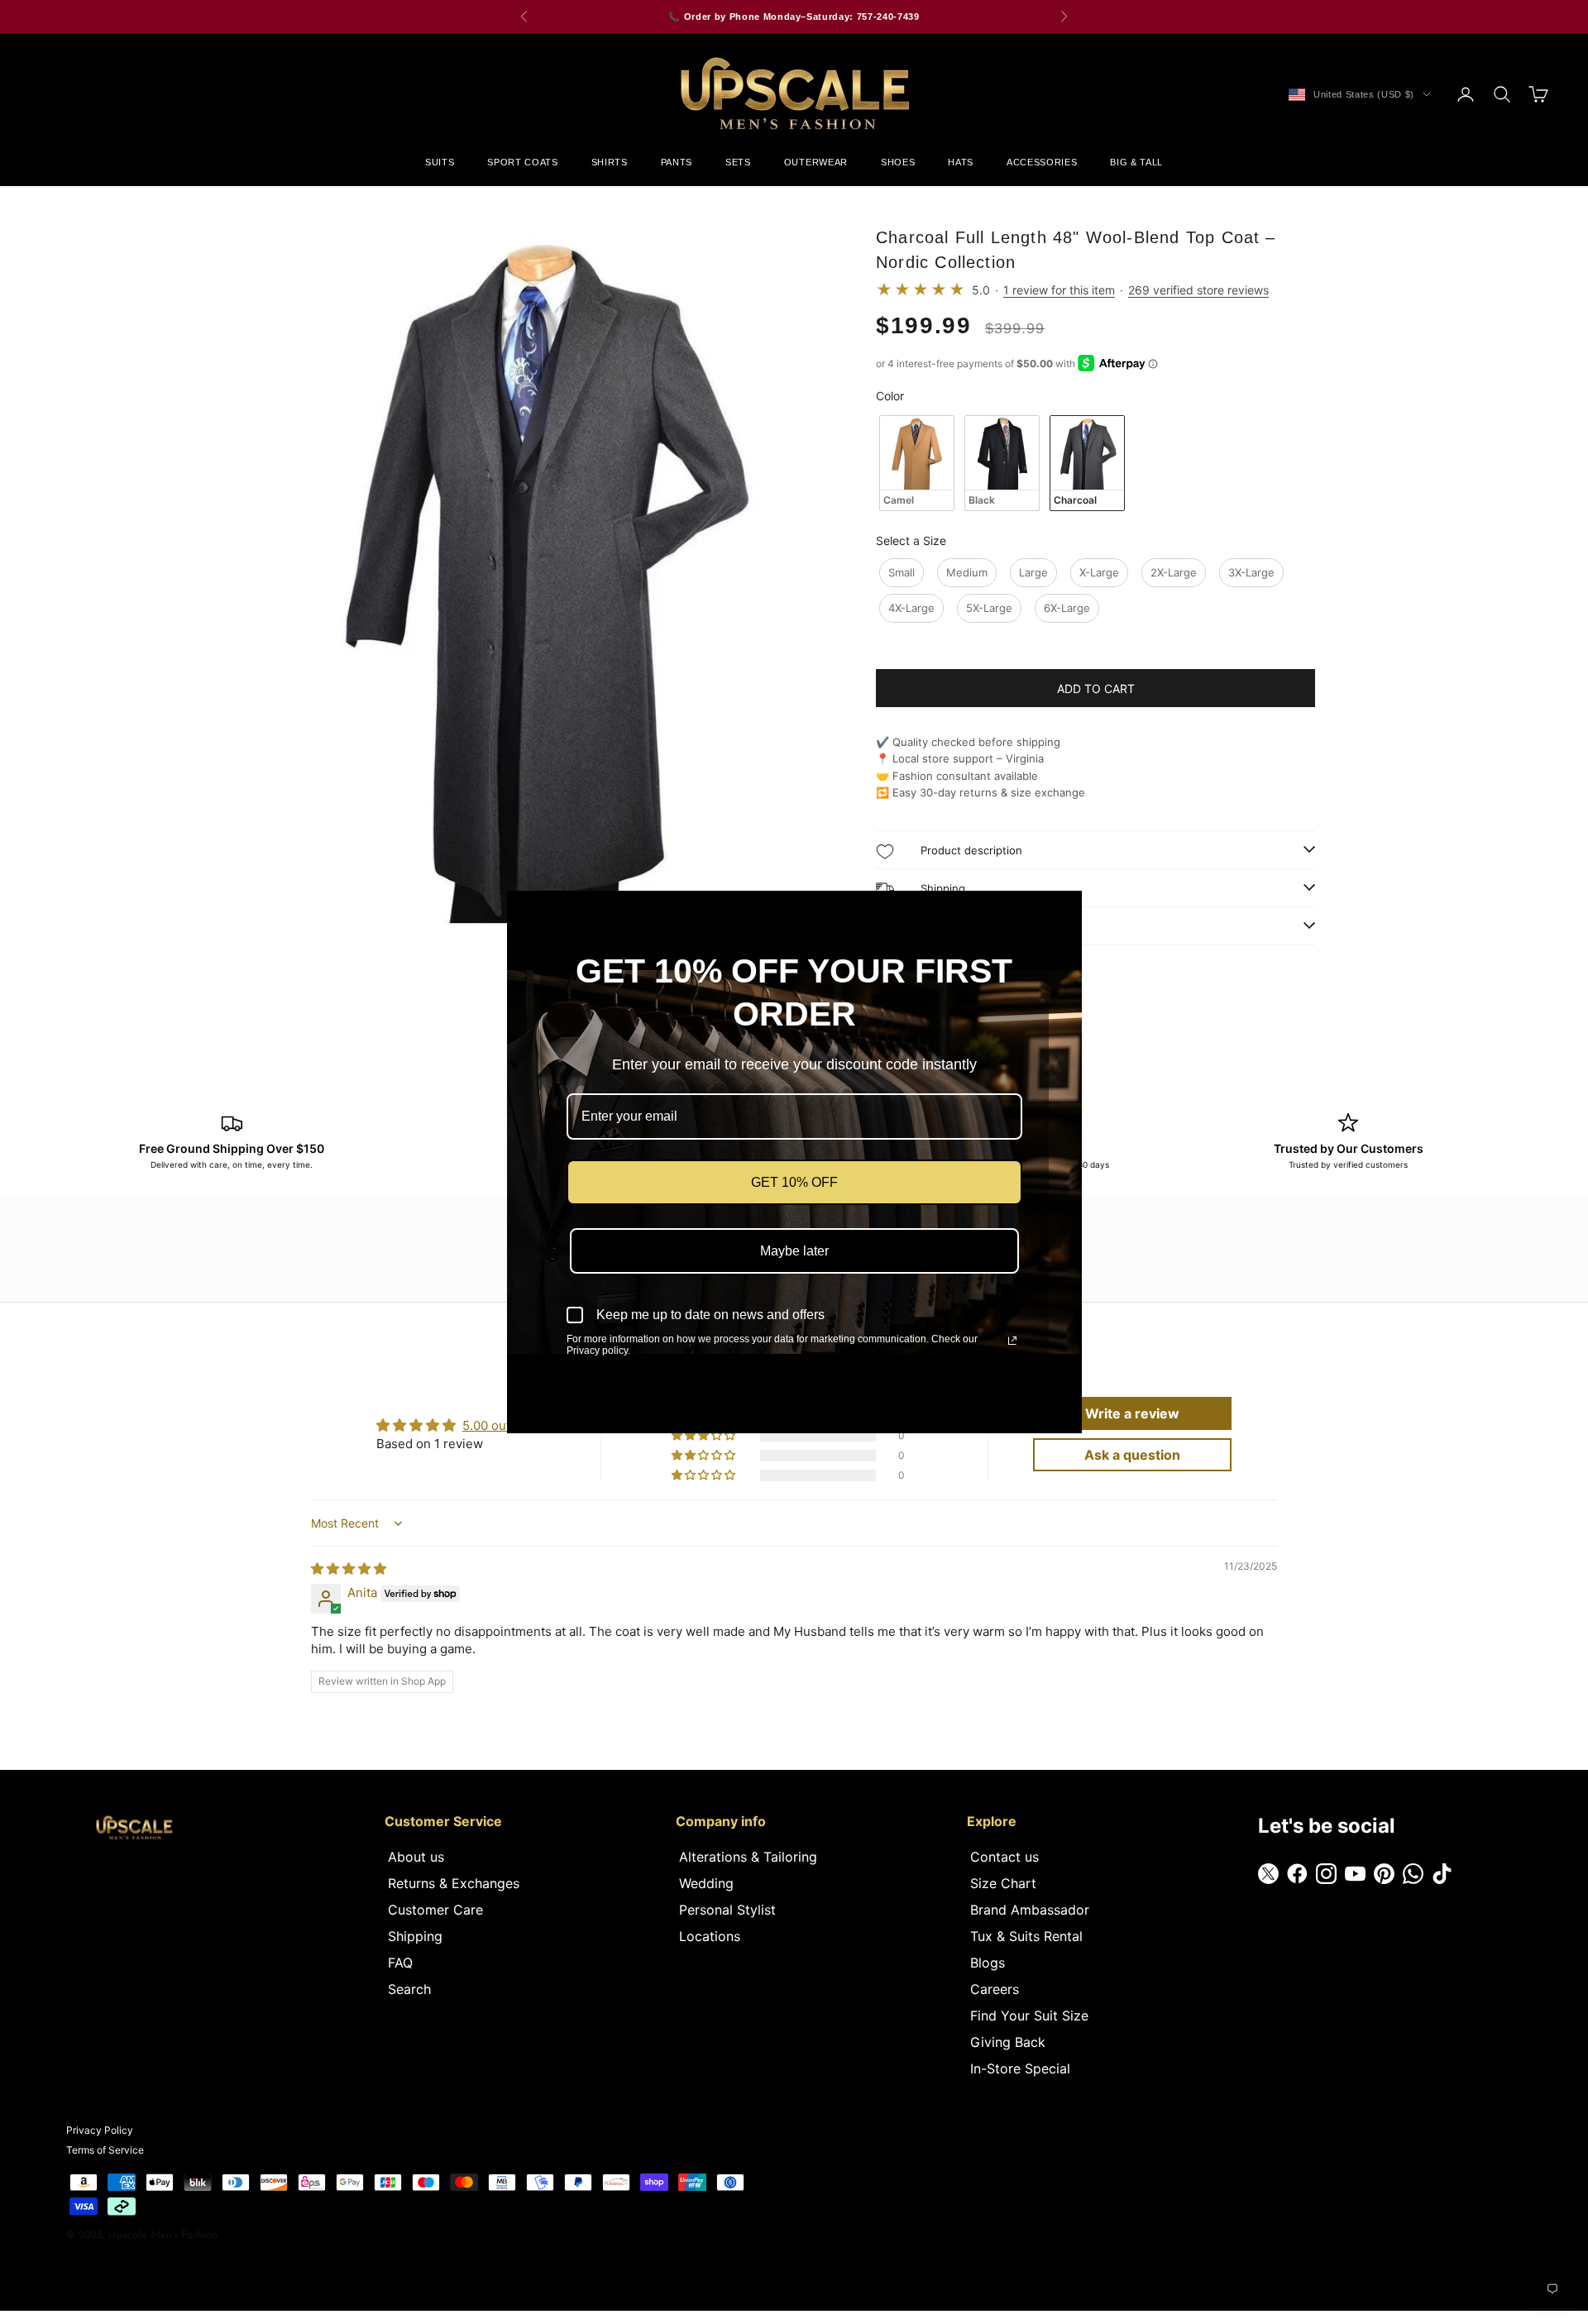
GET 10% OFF (794, 1182)
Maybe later (794, 1251)
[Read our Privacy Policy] (1012, 1341)
